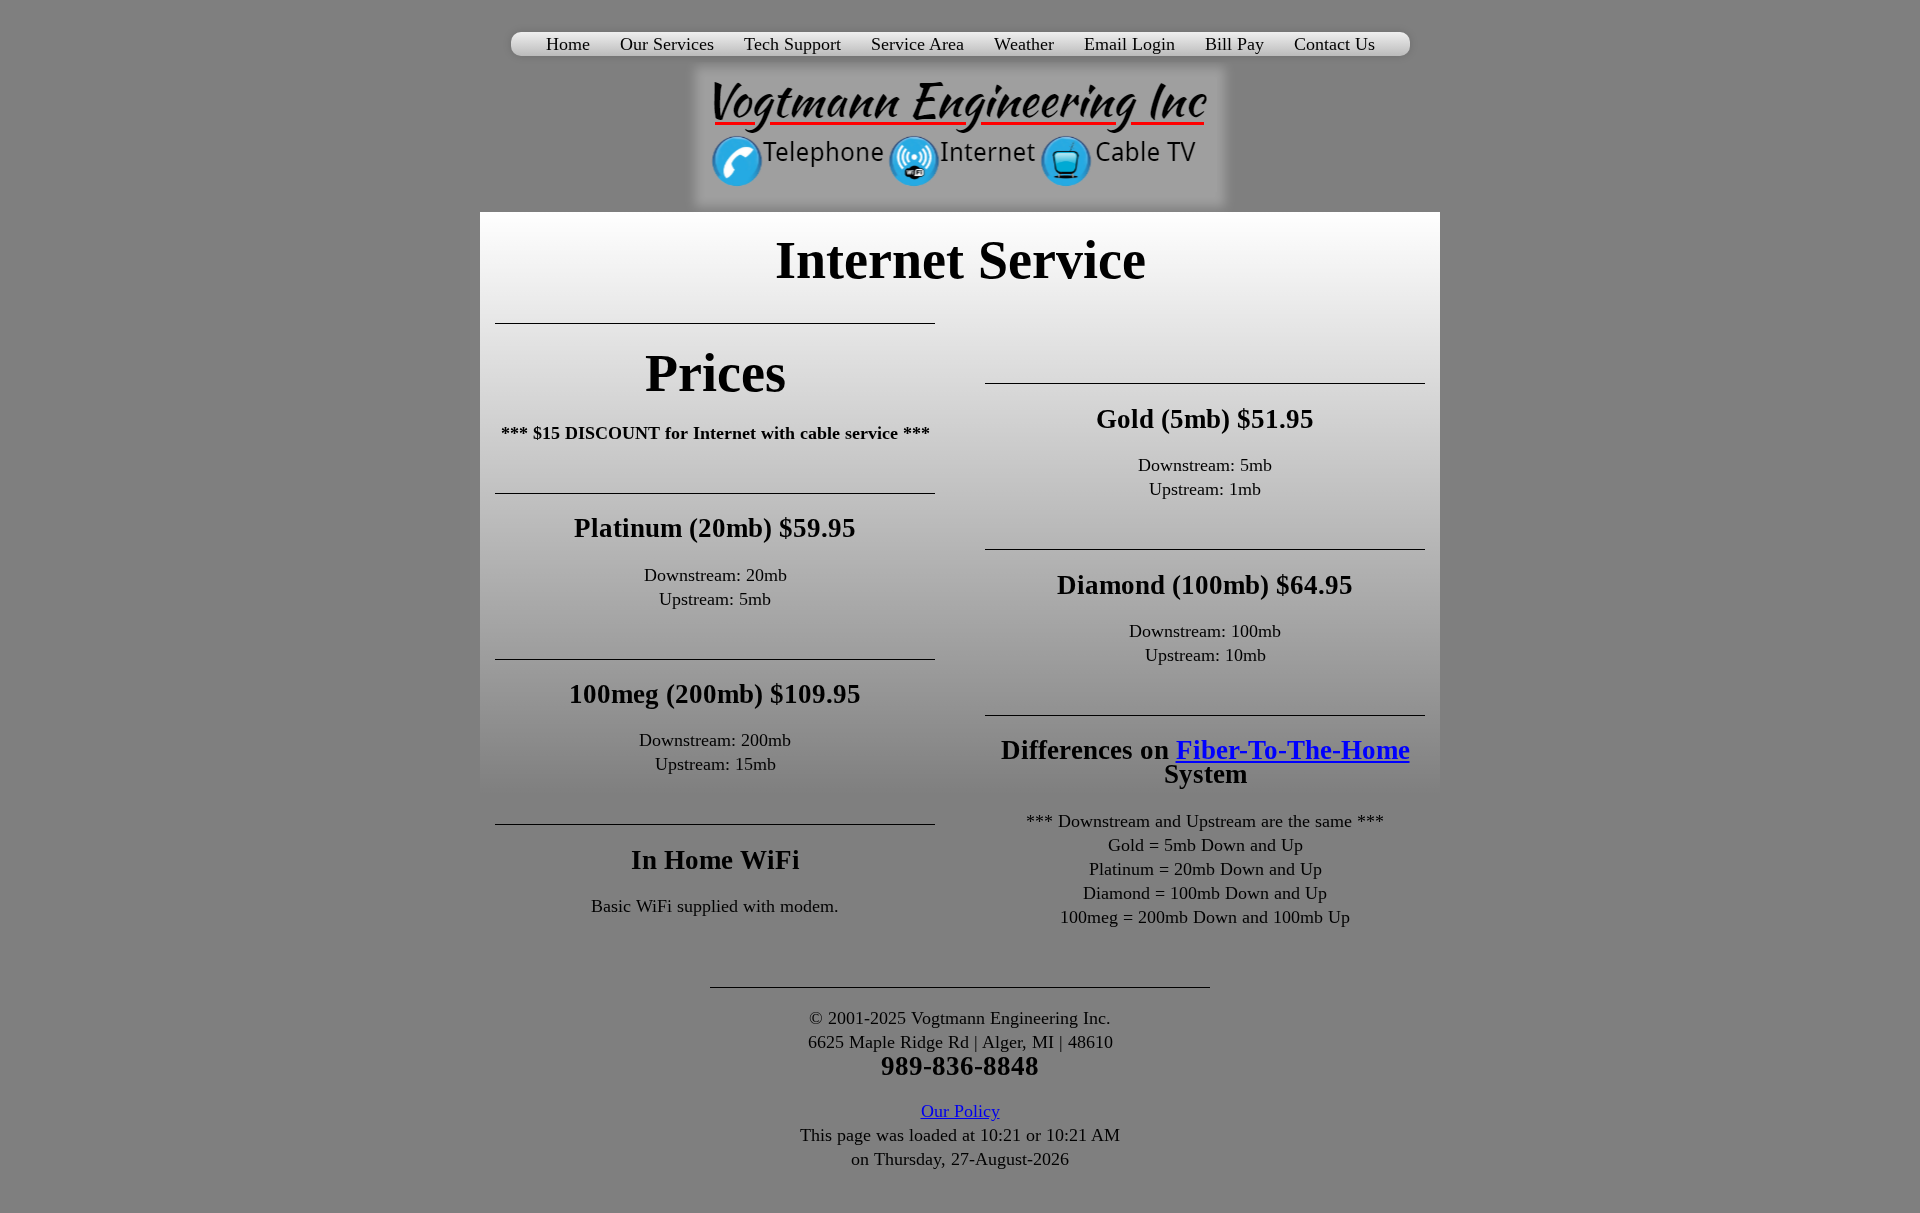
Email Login (1129, 44)
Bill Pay (1234, 44)
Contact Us (1334, 44)
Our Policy (960, 1111)
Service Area (917, 44)
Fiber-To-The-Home (1293, 750)
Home (568, 44)
